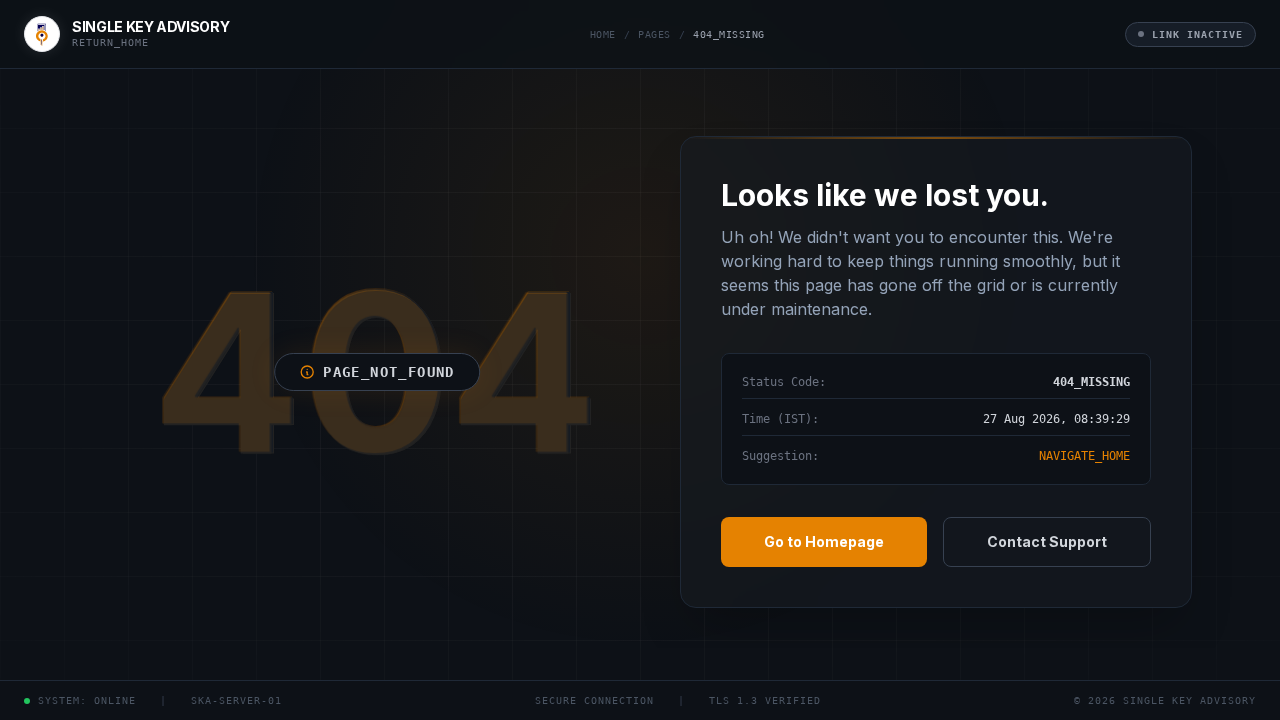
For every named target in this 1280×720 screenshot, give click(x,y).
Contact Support (1047, 541)
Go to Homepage (824, 541)
